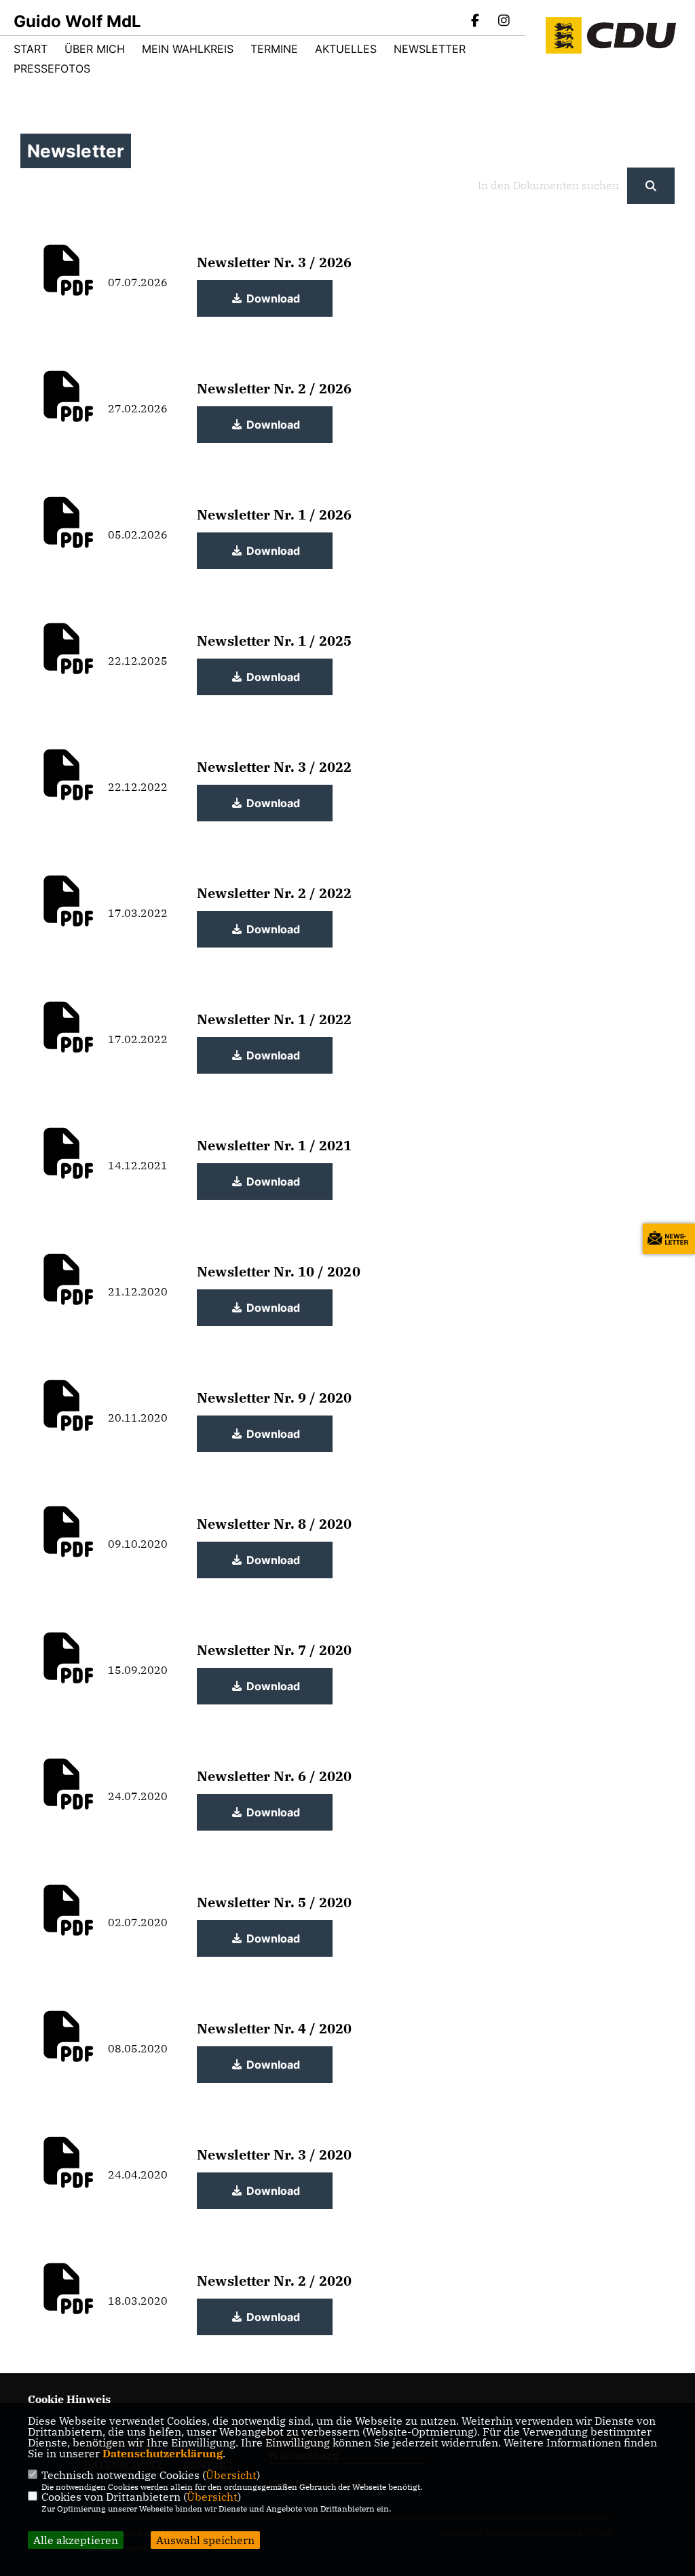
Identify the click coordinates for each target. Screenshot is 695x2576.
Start (31, 49)
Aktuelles (346, 49)
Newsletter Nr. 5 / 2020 (274, 1902)
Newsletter (430, 49)
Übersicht (231, 2475)
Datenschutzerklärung (163, 2453)
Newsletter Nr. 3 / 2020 (274, 2154)
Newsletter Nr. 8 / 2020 (274, 1524)
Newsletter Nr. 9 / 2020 (274, 1398)
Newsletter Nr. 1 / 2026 (274, 514)
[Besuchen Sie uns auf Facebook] (476, 22)
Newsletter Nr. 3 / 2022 (274, 767)
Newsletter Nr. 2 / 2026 (274, 388)
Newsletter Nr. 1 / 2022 (274, 1019)
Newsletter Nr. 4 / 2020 (274, 2028)
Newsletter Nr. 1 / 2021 (274, 1145)
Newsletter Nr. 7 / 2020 (274, 1650)
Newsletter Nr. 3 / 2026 (274, 262)
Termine (274, 49)
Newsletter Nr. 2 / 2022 (274, 893)
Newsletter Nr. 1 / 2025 (274, 641)
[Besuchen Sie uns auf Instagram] (504, 22)
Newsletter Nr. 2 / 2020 (274, 2281)
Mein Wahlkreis (188, 49)
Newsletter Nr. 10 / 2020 (278, 1271)
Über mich (95, 49)
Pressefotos (52, 69)
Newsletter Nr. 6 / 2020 (274, 1776)
